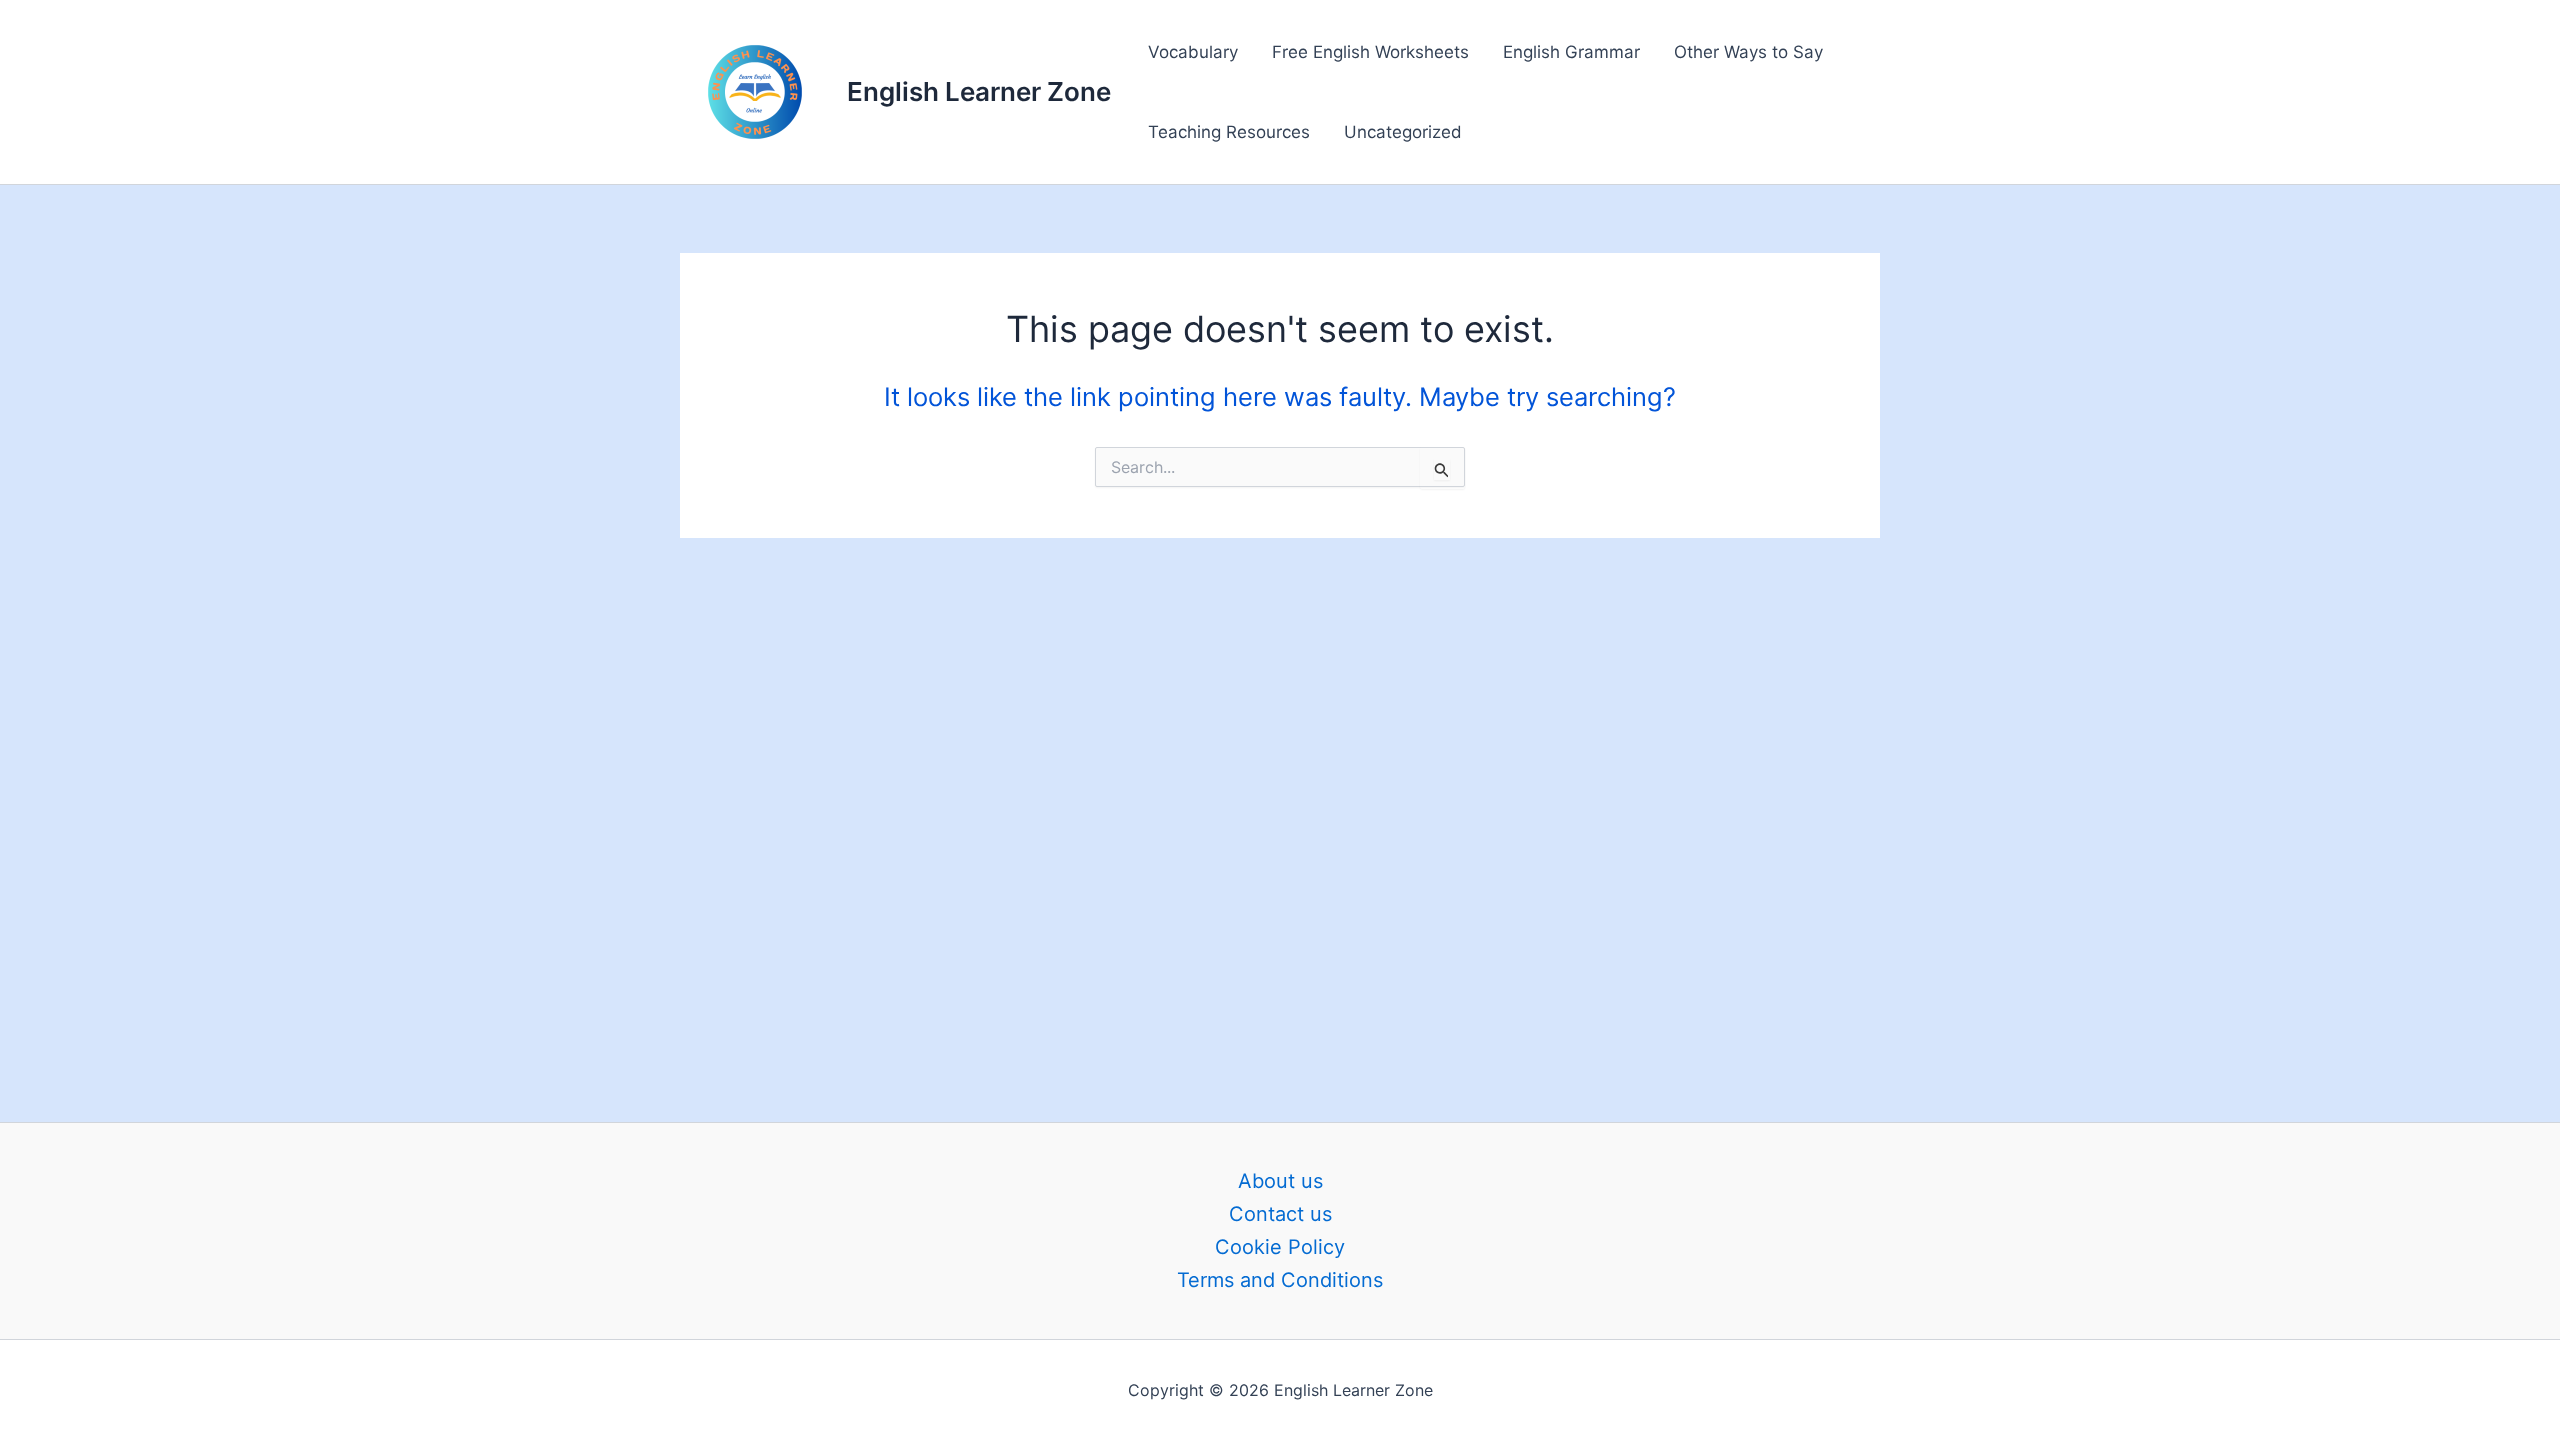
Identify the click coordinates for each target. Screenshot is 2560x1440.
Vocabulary (1193, 52)
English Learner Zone (979, 91)
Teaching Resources (1229, 132)
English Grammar (1571, 52)
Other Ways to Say (1748, 52)
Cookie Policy (1280, 1247)
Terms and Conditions (1280, 1280)
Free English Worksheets (1370, 52)
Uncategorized (1403, 132)
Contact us (1280, 1214)
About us (1280, 1181)
